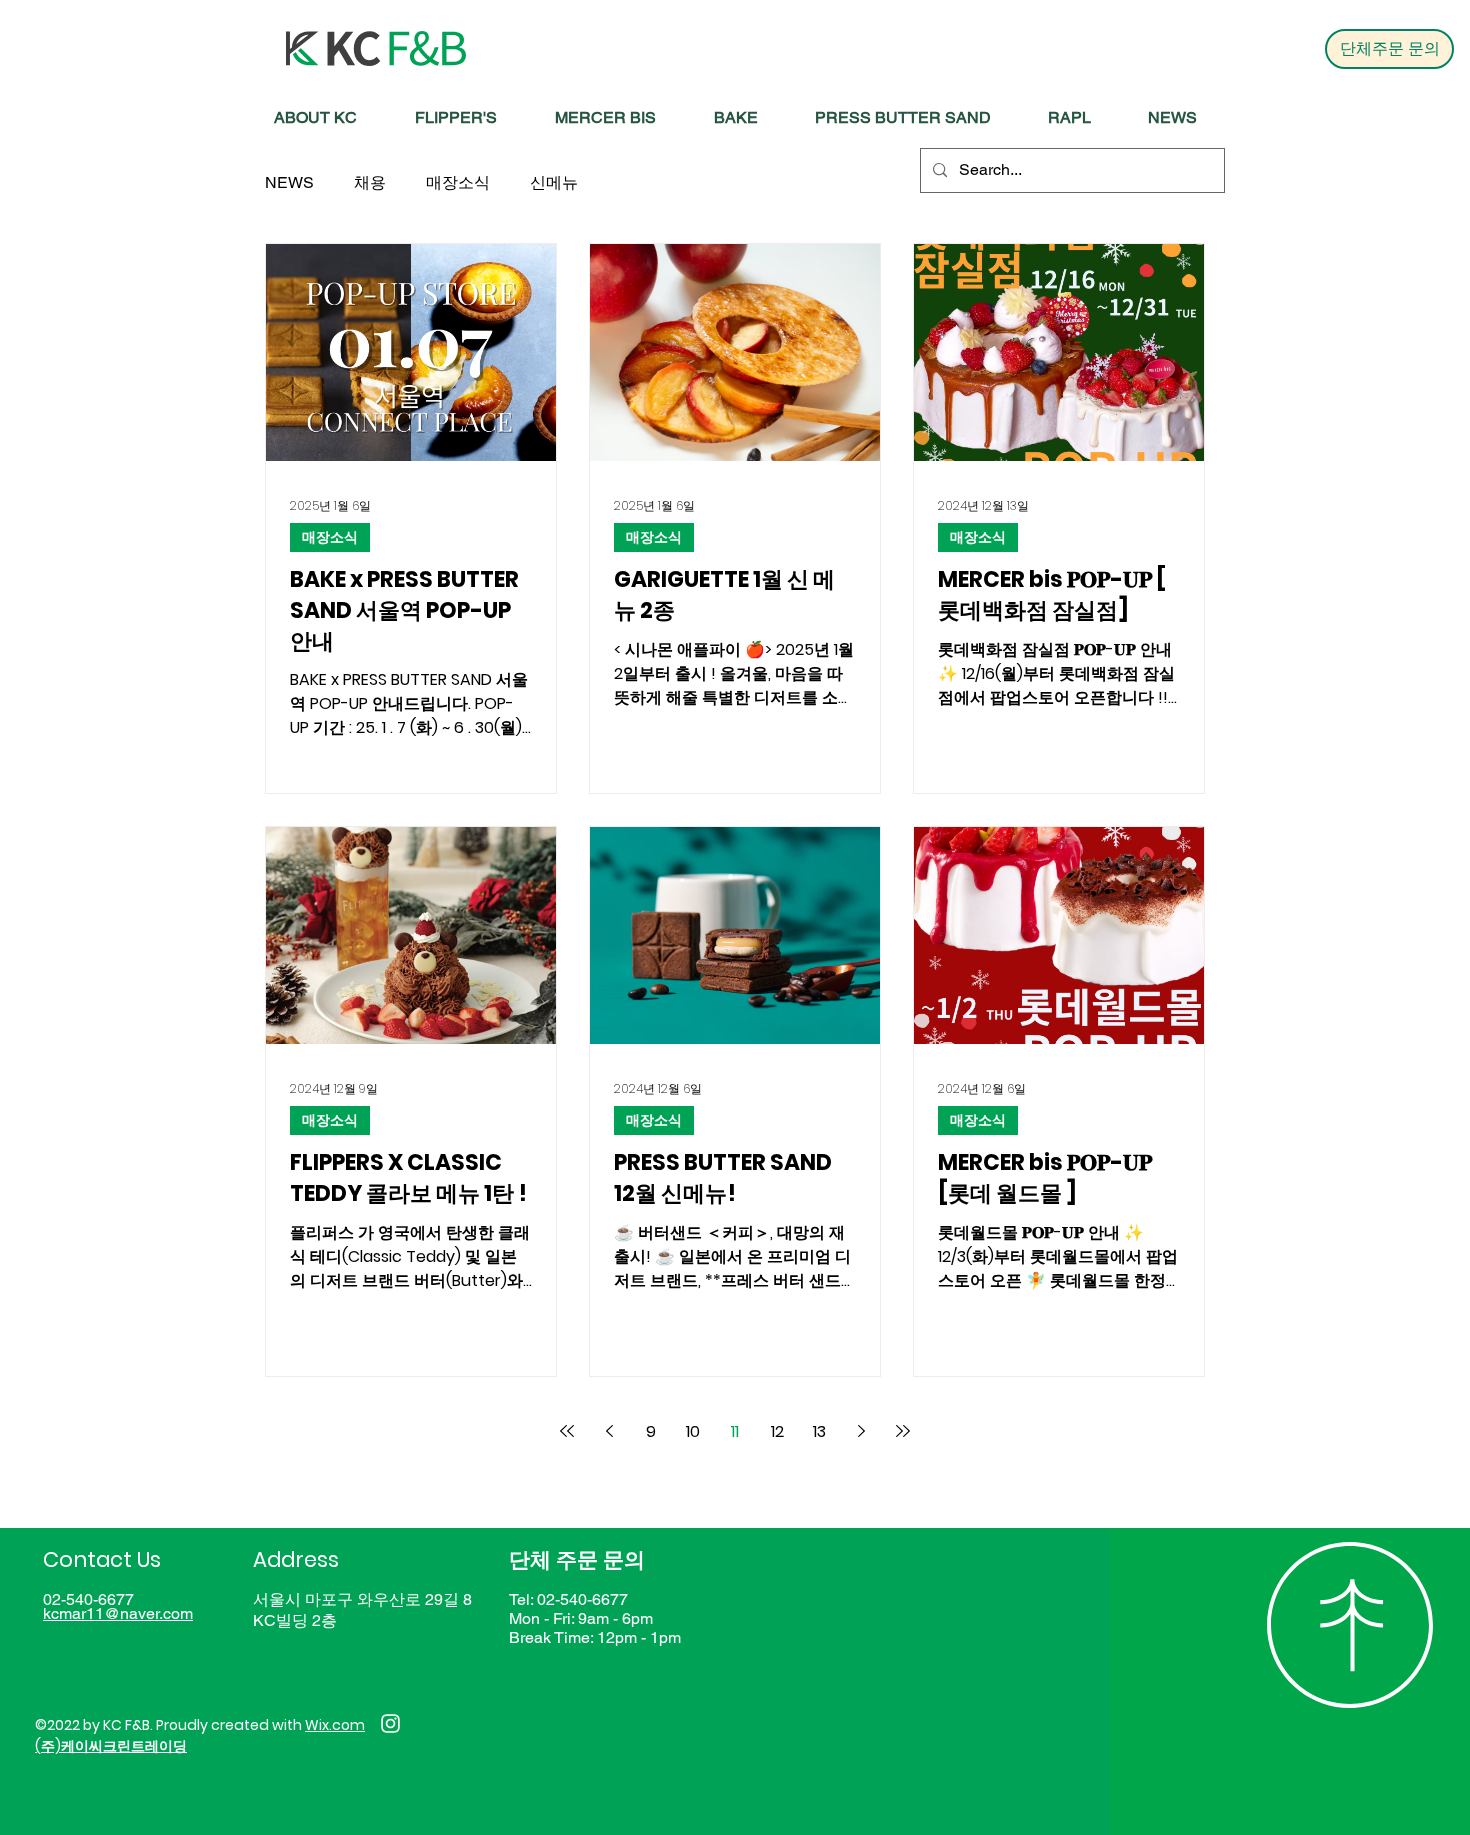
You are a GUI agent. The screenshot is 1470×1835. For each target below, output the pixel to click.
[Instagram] (390, 1723)
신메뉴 (554, 182)
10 (693, 1431)
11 (735, 1431)
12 (777, 1431)
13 (819, 1431)
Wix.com (335, 1725)
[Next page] (861, 1431)
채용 (370, 182)
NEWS (289, 182)
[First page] (567, 1431)
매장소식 (458, 182)
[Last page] (903, 1431)
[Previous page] (609, 1431)
